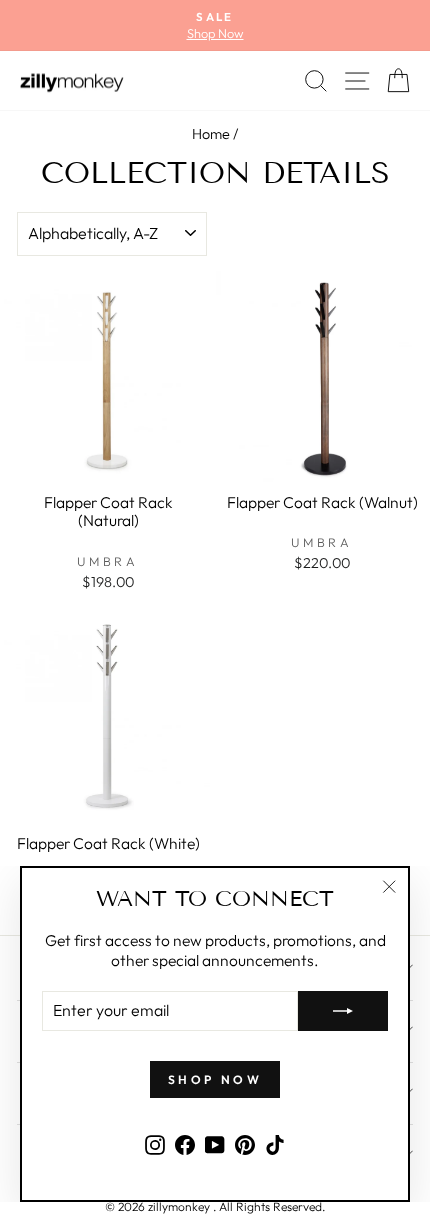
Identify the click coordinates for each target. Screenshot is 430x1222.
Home (211, 134)
